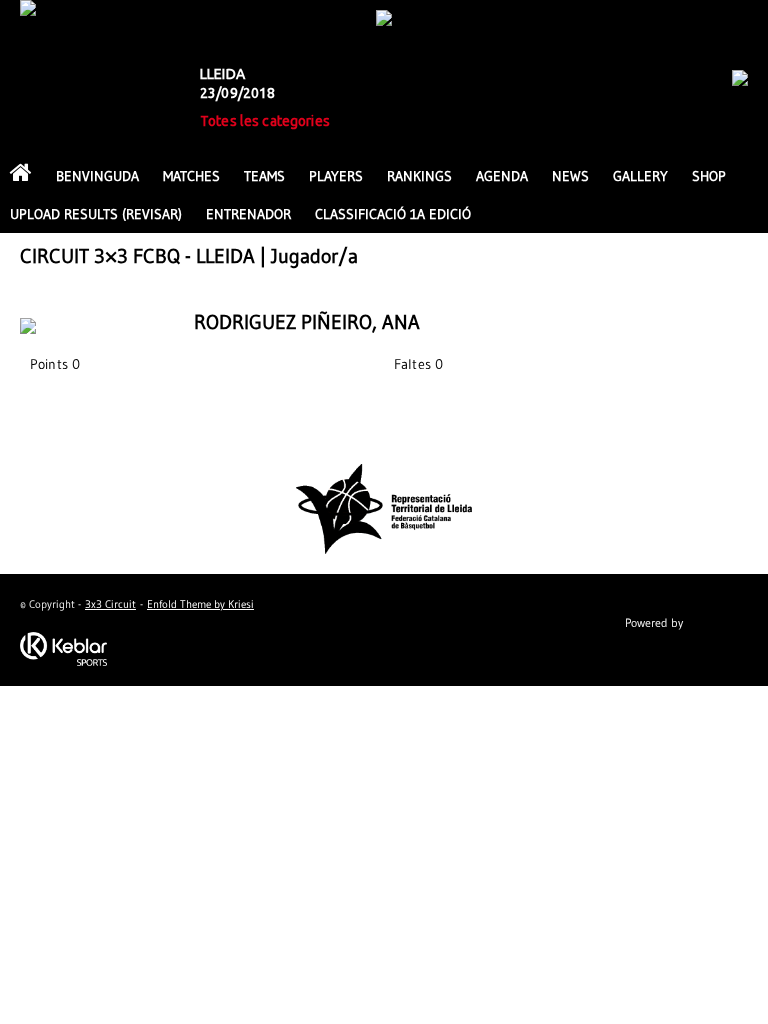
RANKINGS (419, 176)
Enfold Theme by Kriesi (200, 604)
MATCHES (191, 176)
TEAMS (264, 176)
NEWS (570, 176)
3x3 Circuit (110, 604)
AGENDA (502, 176)
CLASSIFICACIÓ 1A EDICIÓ (393, 214)
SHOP (709, 176)
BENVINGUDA (97, 176)
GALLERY (640, 176)
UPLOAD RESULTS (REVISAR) (96, 214)
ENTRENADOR (248, 214)
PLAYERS (336, 176)
